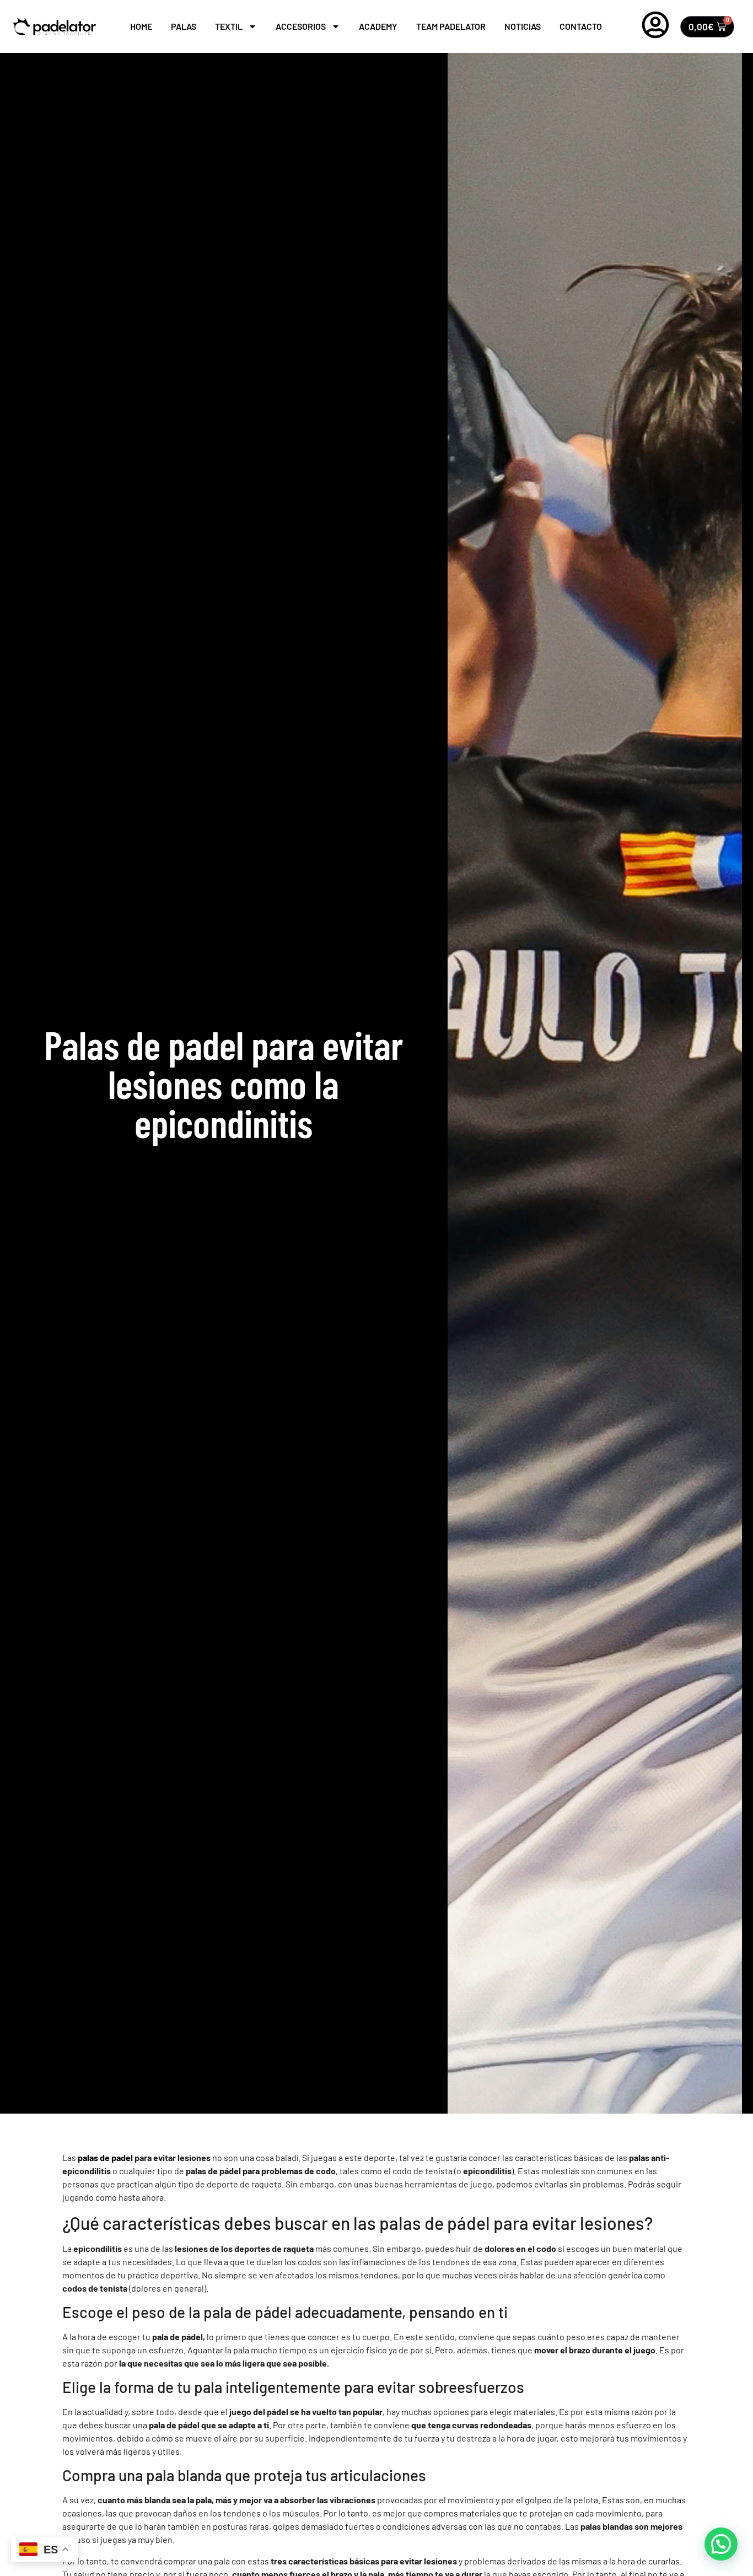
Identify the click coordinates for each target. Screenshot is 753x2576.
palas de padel (105, 2157)
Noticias (523, 26)
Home (141, 26)
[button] (721, 2544)
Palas (184, 26)
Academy (378, 26)
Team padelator (451, 26)
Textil (229, 26)
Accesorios (301, 26)
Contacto (581, 26)
